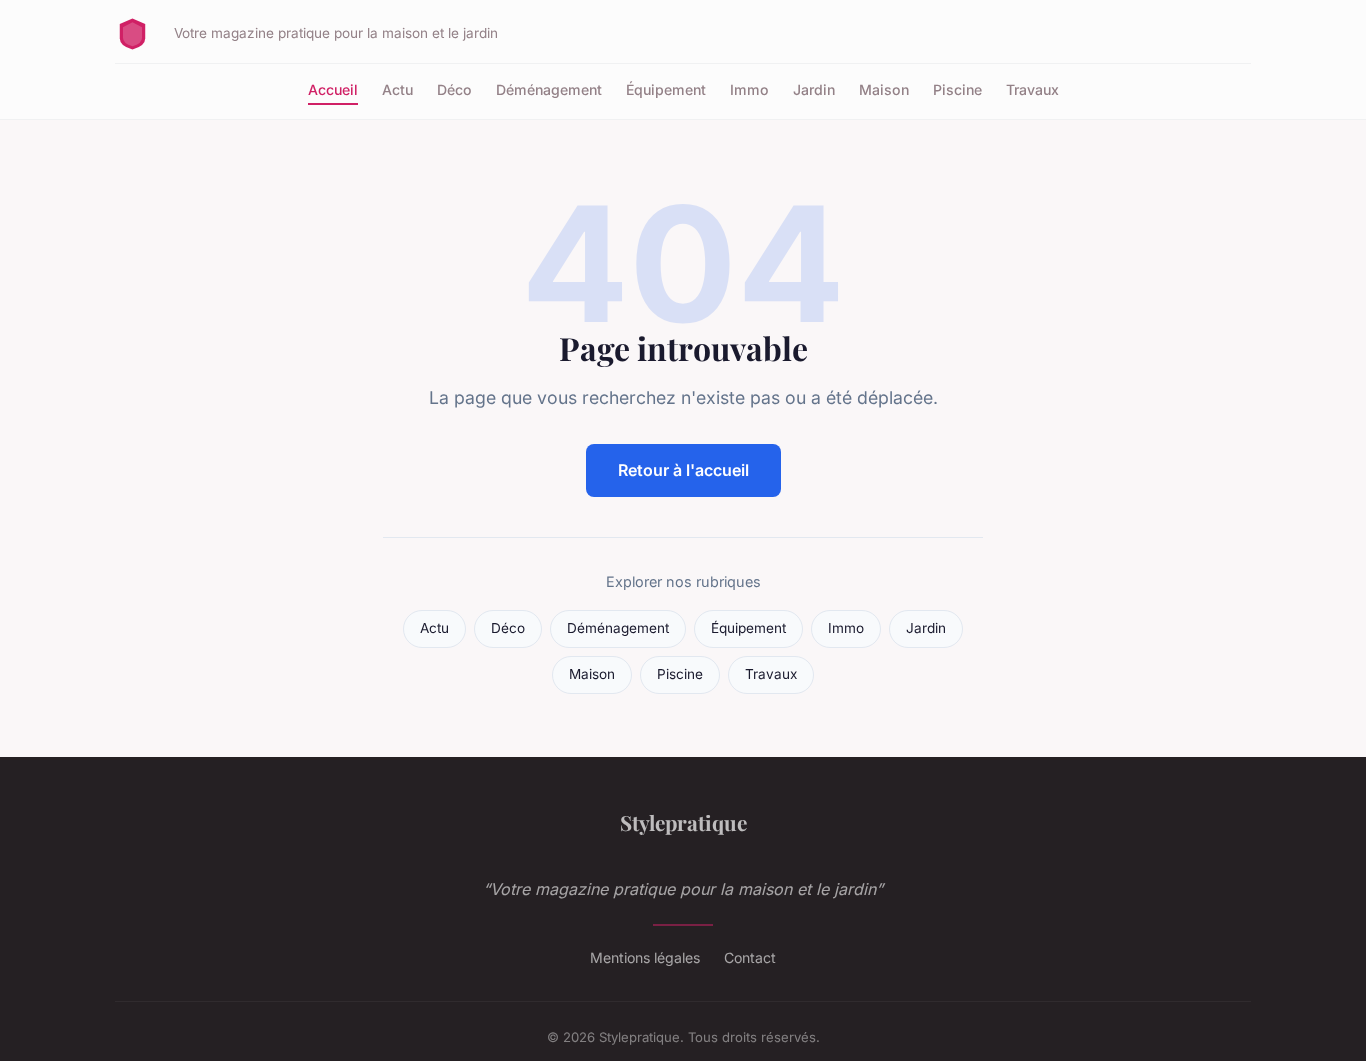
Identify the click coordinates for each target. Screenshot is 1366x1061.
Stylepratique (683, 822)
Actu (397, 89)
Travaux (1032, 89)
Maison (884, 89)
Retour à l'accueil (683, 470)
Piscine (957, 89)
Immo (749, 89)
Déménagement (549, 89)
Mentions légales (645, 957)
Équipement (666, 89)
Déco (454, 89)
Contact (750, 957)
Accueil (333, 89)
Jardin (814, 89)
